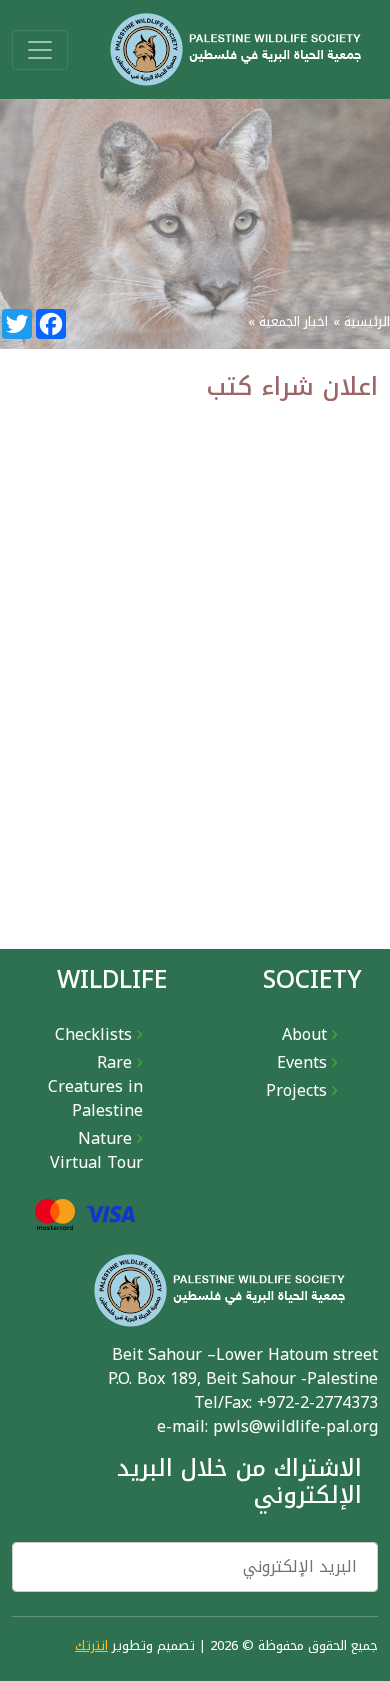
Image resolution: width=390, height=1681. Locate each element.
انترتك (91, 1645)
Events (302, 1062)
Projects (296, 1090)
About (304, 1034)
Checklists (93, 1034)
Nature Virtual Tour (96, 1150)
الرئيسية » (361, 321)
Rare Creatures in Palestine (95, 1086)
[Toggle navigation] (40, 50)
